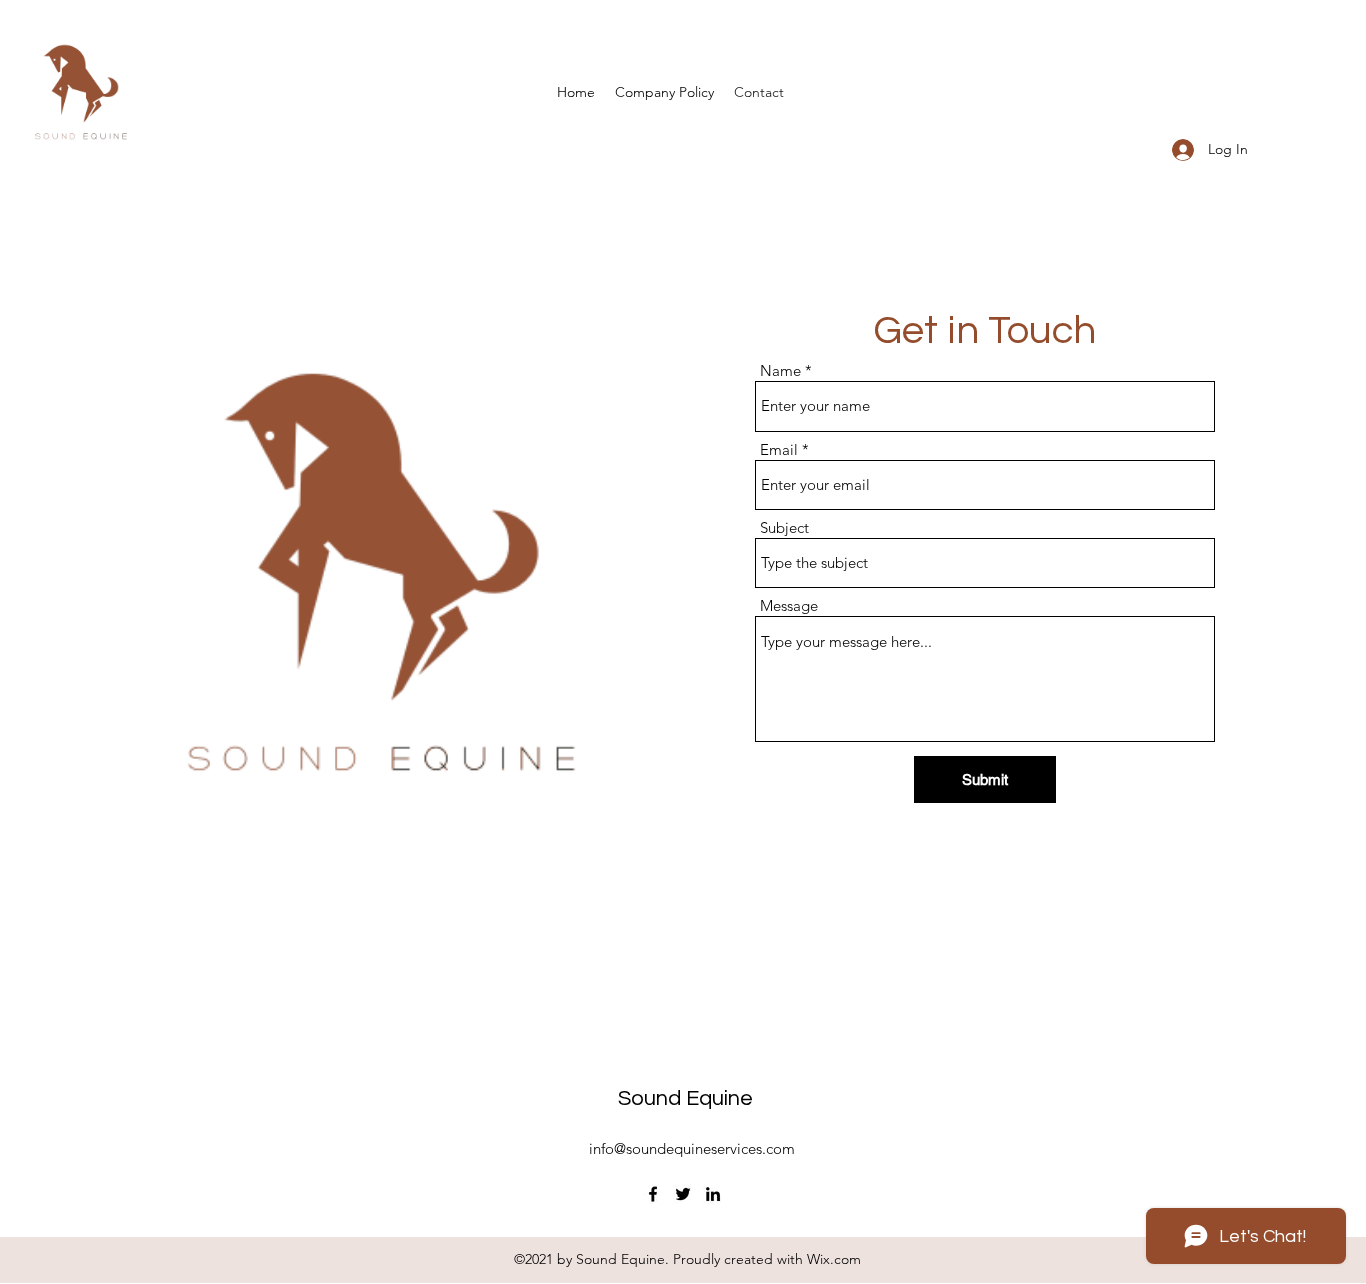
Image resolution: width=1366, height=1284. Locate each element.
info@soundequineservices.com (692, 1148)
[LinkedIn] (713, 1194)
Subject (784, 527)
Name (780, 370)
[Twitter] (683, 1194)
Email (779, 449)
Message (789, 605)
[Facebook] (653, 1194)
